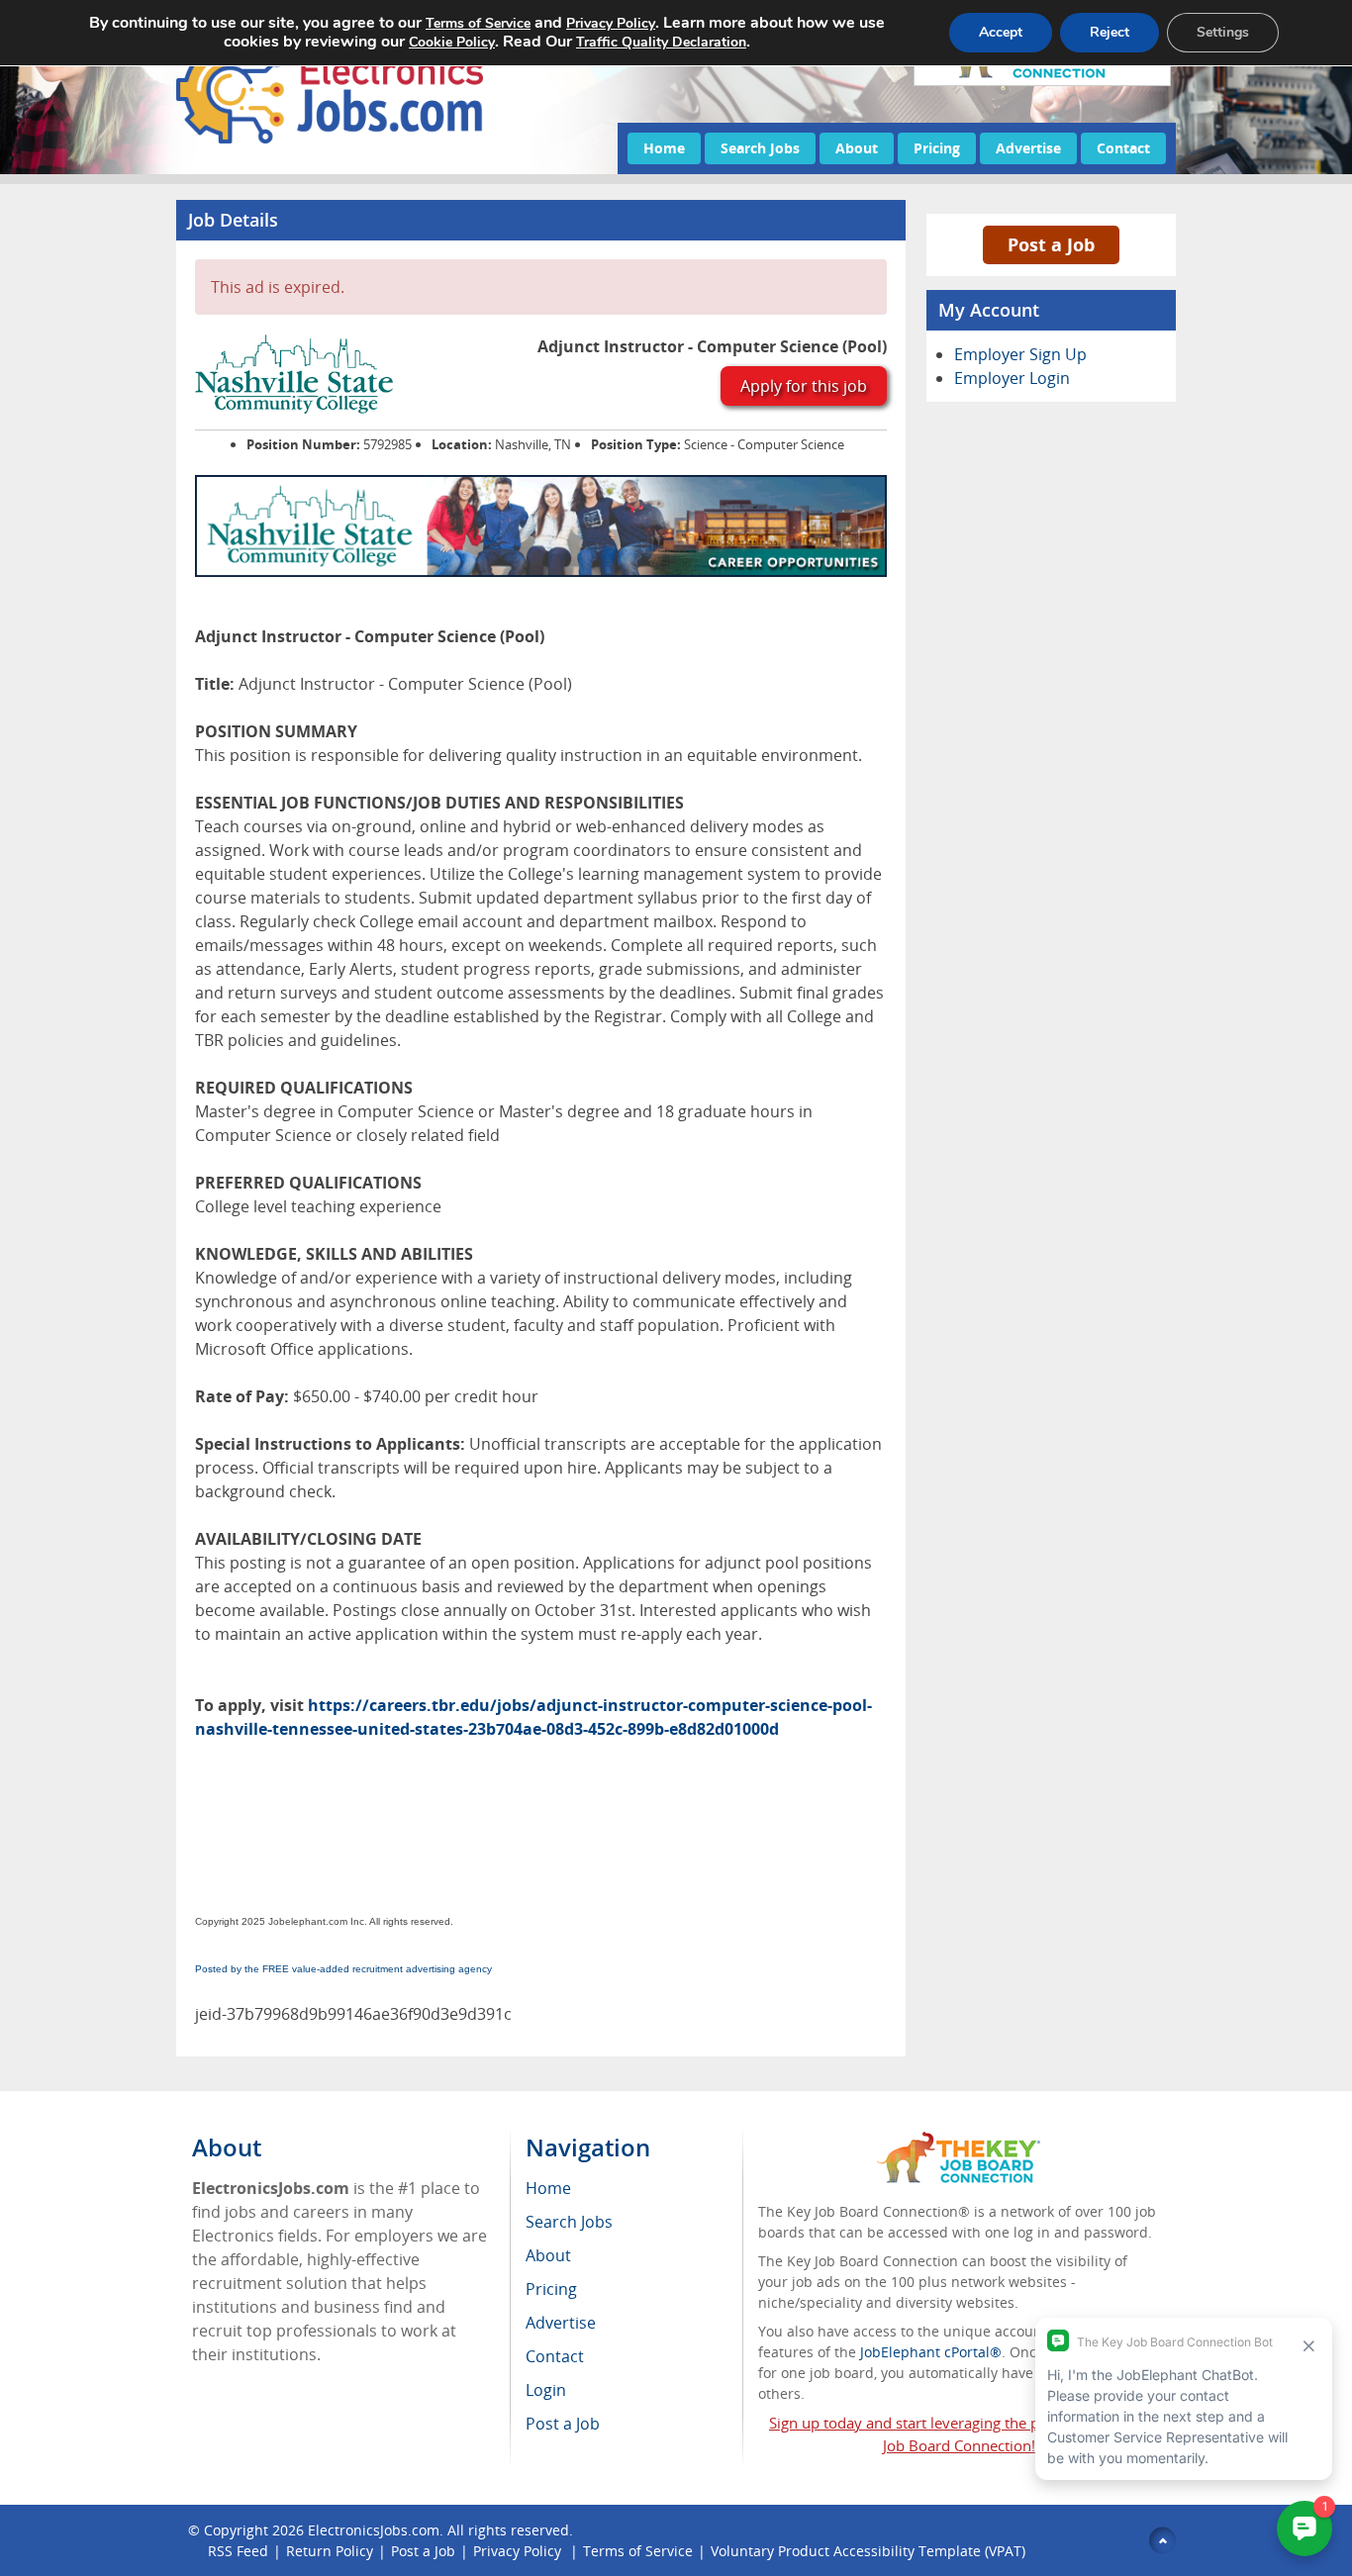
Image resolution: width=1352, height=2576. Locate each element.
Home (664, 148)
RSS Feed (238, 2551)
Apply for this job (804, 386)
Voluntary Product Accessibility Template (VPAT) (868, 2551)
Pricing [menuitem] (551, 2289)
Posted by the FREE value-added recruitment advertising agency (343, 1969)
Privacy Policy (519, 2551)
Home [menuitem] (548, 2188)
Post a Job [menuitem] (563, 2424)
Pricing (937, 148)
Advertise (1028, 148)
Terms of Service (638, 2551)
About (857, 148)
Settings (1223, 32)
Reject (1110, 32)
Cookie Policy (452, 42)
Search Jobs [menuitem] (569, 2222)
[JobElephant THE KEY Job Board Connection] (959, 2141)
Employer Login (1012, 378)
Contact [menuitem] (555, 2356)
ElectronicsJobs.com (374, 2530)
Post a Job (1051, 244)
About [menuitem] (548, 2255)
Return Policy (330, 2551)
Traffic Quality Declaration (661, 42)
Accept (1001, 32)
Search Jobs (760, 148)
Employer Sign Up (1020, 354)
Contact (1123, 148)
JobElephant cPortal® (931, 2352)
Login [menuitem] (546, 2390)
